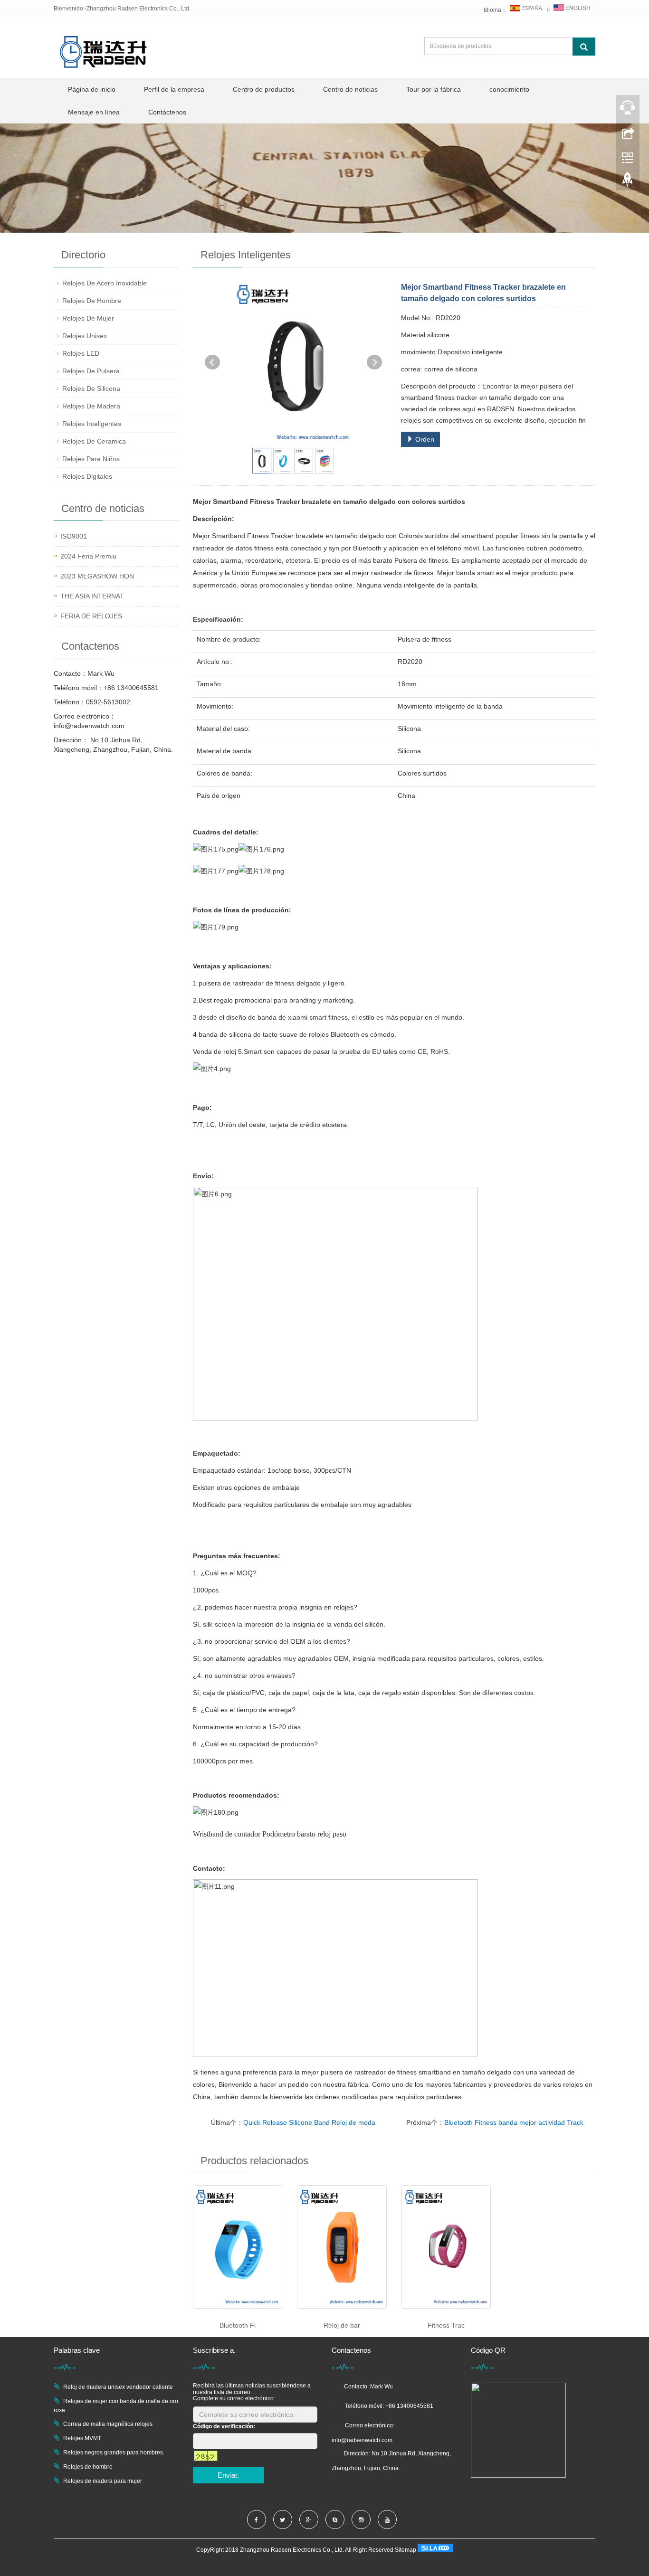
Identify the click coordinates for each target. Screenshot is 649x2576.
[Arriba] (628, 182)
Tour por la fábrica (434, 89)
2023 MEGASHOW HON (97, 576)
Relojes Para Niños (91, 459)
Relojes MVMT (82, 2438)
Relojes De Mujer (88, 318)
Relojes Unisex (85, 336)
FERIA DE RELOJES (91, 616)
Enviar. (228, 2475)
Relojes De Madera (91, 406)
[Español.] (527, 10)
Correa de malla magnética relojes (108, 2424)
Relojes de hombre (88, 2467)
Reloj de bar (342, 2325)
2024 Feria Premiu (88, 556)
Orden (424, 439)
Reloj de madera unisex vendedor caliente (118, 2387)
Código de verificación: (224, 2426)
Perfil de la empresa (174, 89)
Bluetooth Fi (238, 2325)
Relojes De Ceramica (94, 441)
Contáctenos (167, 112)
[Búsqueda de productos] (584, 47)
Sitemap (406, 2550)
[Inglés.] (572, 10)
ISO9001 (74, 536)
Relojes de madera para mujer (103, 2481)
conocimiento (509, 89)
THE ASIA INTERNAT (92, 596)
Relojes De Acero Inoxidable (105, 283)
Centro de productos (264, 89)
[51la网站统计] (435, 2550)
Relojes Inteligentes (92, 424)
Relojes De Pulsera (91, 371)
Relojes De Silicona (91, 388)
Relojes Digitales (87, 476)
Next (374, 362)
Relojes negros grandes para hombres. (114, 2453)
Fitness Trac (446, 2325)
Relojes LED (81, 353)
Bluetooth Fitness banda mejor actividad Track (514, 2122)
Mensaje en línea (94, 112)
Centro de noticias (350, 89)
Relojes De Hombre (92, 301)
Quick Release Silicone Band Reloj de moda (309, 2122)
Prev (212, 362)
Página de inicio (92, 89)
